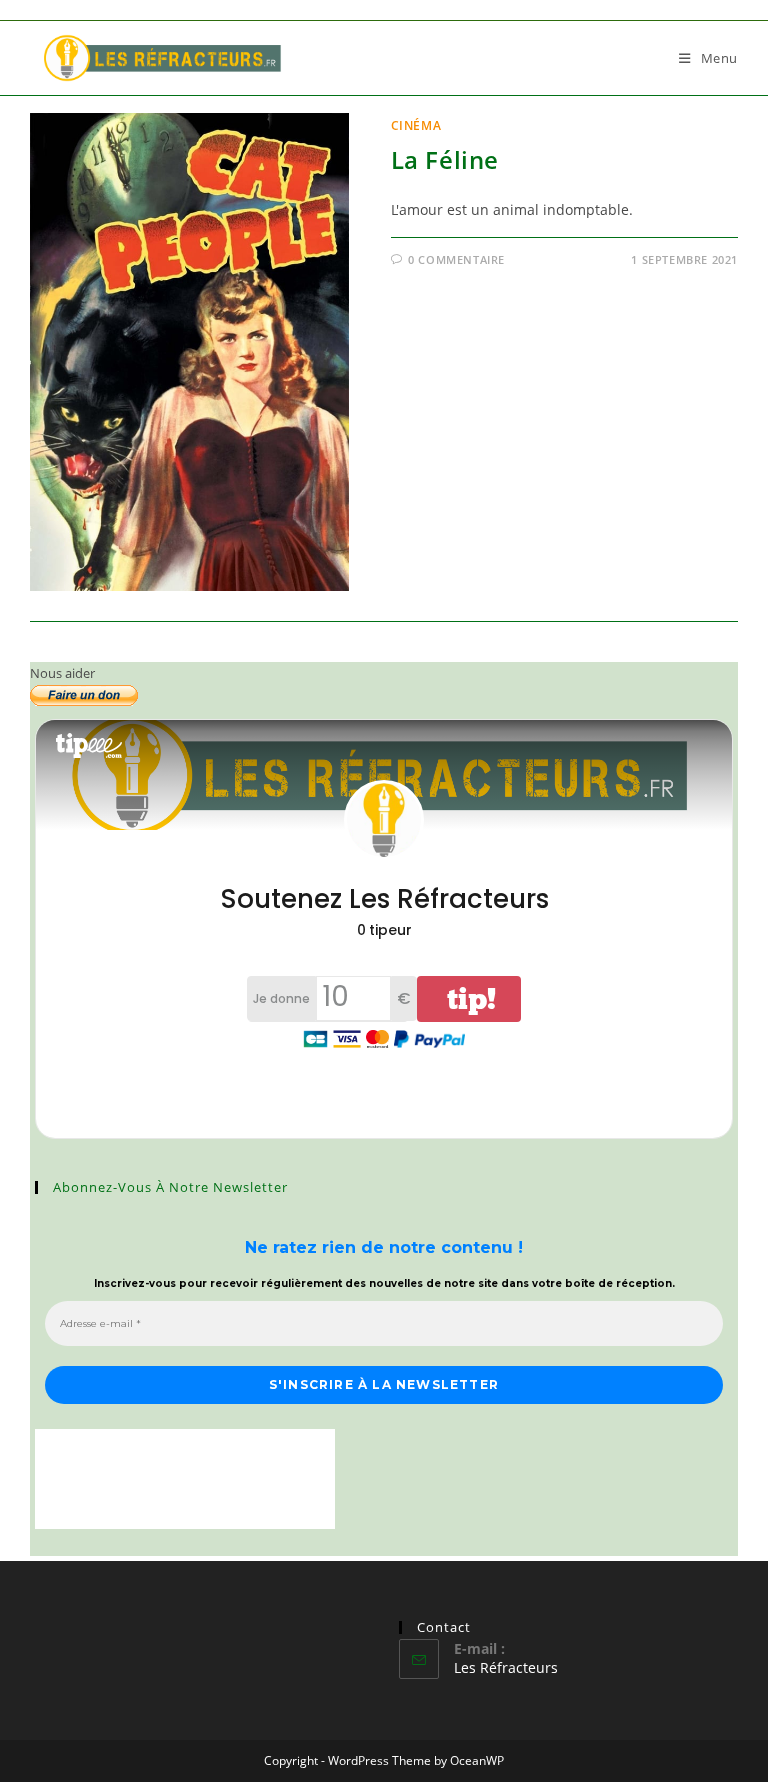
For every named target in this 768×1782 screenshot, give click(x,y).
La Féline (445, 159)
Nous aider (62, 673)
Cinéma (416, 125)
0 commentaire (456, 259)
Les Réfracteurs (506, 1667)
